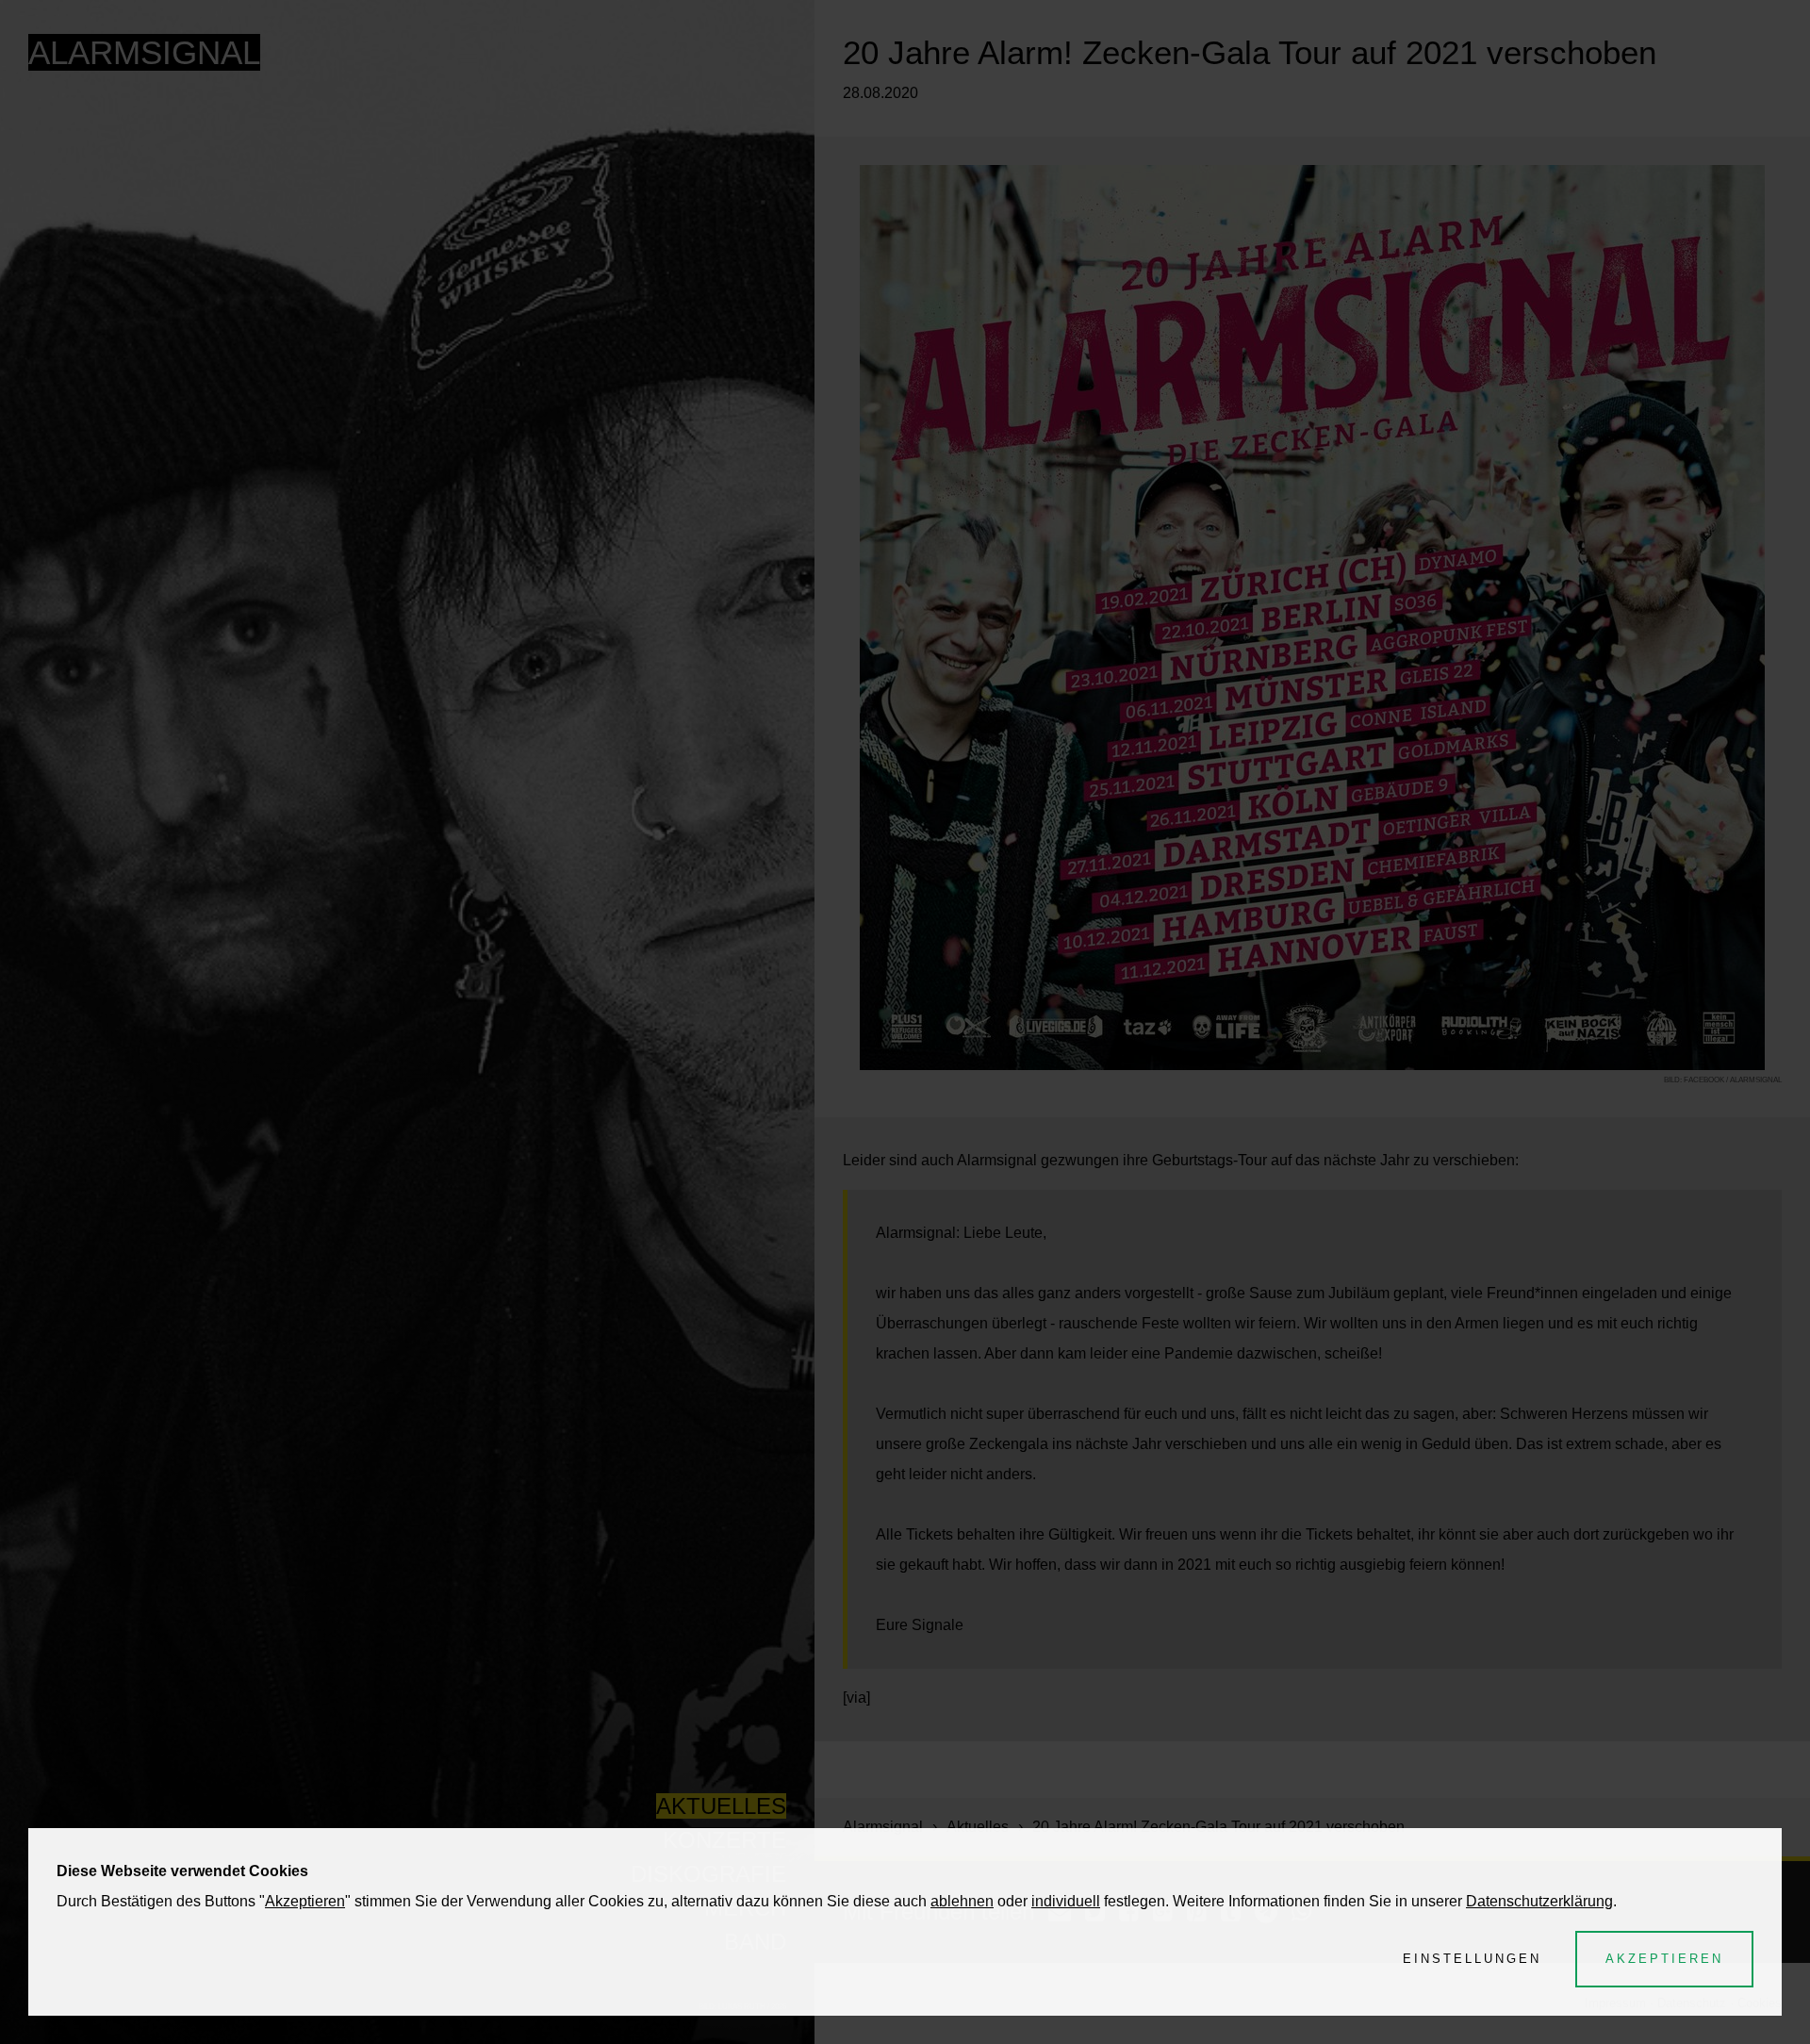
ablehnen (962, 1901)
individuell (1066, 1901)
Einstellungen (1472, 1959)
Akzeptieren (305, 1901)
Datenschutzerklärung (1539, 1901)
